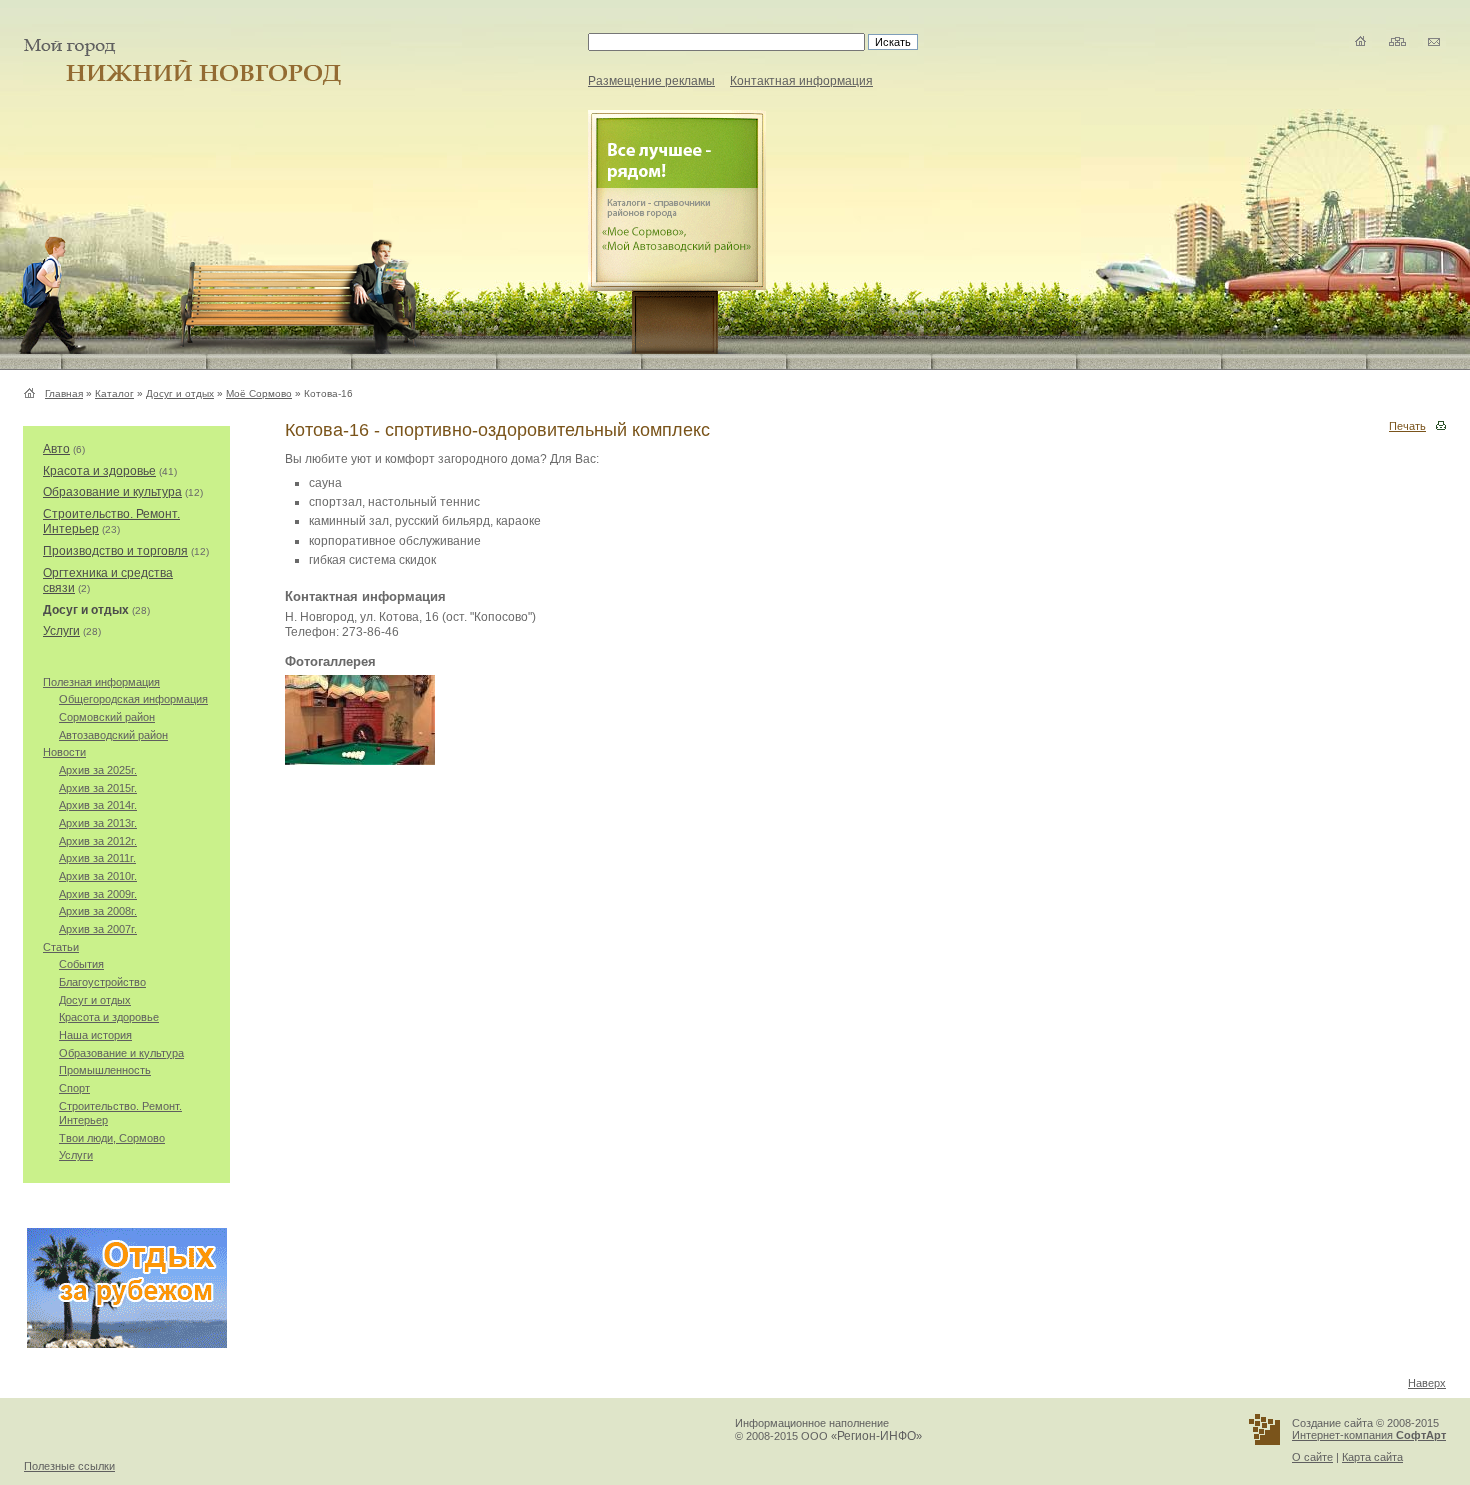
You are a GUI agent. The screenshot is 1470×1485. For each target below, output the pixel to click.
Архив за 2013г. (98, 823)
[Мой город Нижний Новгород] (170, 81)
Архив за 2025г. (98, 770)
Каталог (114, 393)
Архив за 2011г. (97, 858)
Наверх (1427, 1383)
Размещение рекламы (651, 81)
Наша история (95, 1035)
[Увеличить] (360, 761)
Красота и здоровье (99, 471)
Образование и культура (112, 492)
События (81, 964)
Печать (1407, 426)
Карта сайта (1372, 1457)
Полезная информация (101, 682)
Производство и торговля (115, 551)
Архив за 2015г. (98, 788)
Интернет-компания (1369, 1435)
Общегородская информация (133, 699)
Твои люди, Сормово (112, 1138)
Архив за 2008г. (98, 911)
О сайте (1312, 1457)
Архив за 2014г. (98, 805)
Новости (64, 752)
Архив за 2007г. (98, 929)
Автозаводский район (113, 735)
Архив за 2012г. (98, 841)
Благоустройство (102, 982)
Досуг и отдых (180, 393)
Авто (56, 449)
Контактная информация (801, 81)
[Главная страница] (32, 393)
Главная (64, 393)
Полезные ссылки (69, 1466)
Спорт (74, 1088)
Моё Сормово (259, 393)
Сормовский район (107, 717)
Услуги (61, 631)
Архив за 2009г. (98, 894)
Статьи (61, 947)
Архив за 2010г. (98, 876)
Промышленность (105, 1070)
